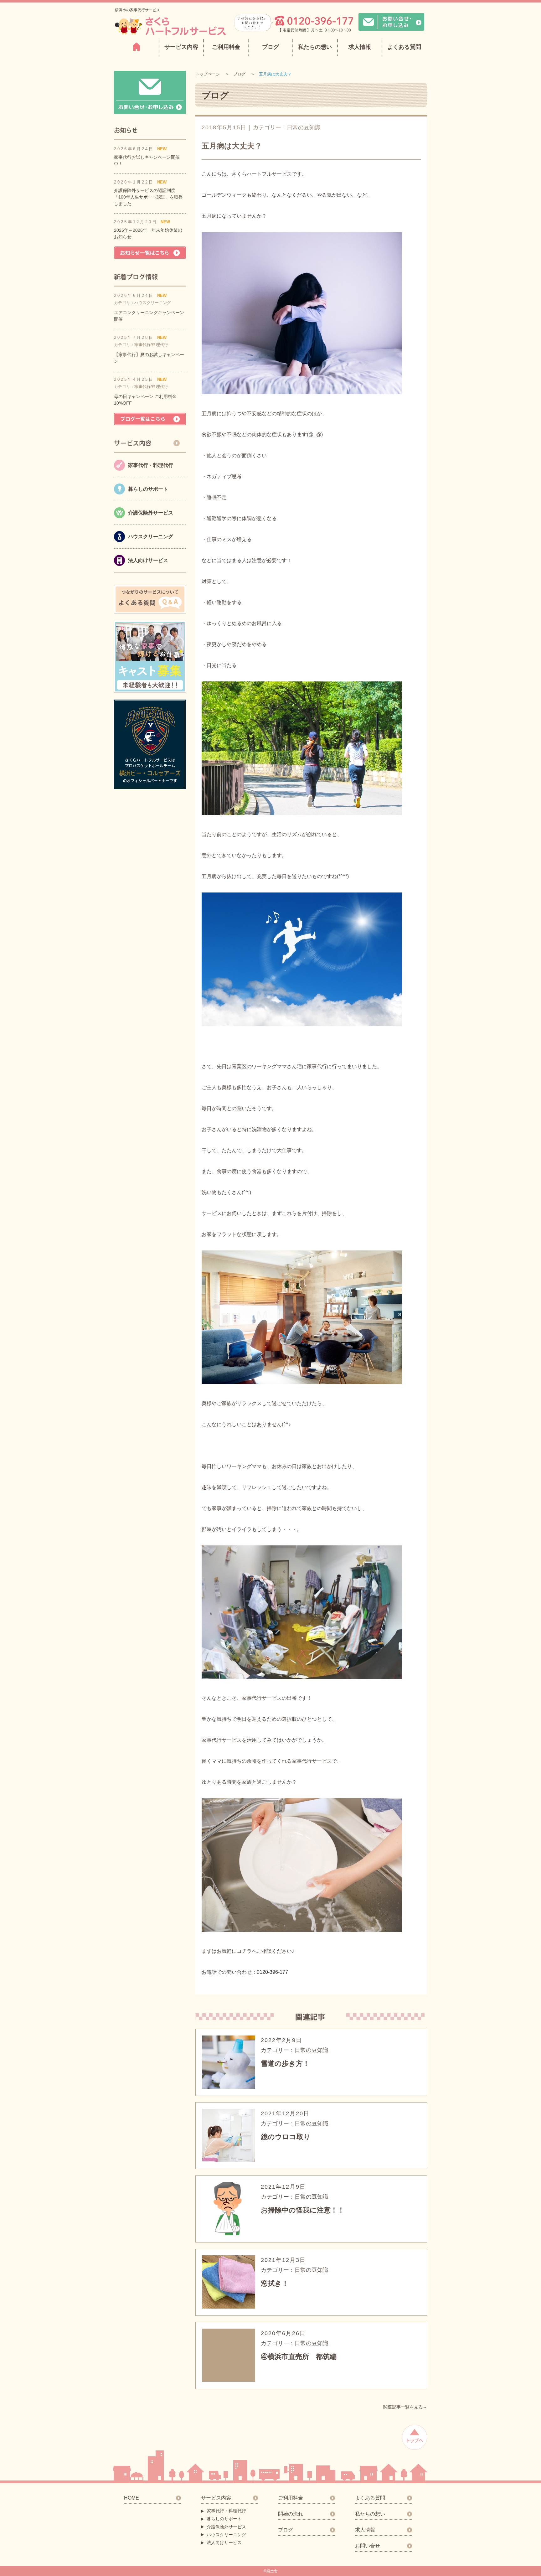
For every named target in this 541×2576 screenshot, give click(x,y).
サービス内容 (216, 2498)
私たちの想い (315, 47)
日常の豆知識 (304, 127)
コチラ (244, 1951)
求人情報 (360, 47)
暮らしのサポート (224, 2519)
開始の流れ (291, 2514)
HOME (131, 2498)
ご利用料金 (226, 47)
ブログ (270, 47)
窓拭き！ (275, 2283)
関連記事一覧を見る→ (405, 2407)
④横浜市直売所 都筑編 (299, 2357)
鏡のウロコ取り (286, 2137)
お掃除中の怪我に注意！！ (303, 2210)
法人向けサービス (224, 2542)
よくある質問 (404, 47)
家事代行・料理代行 (226, 2511)
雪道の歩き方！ (285, 2064)
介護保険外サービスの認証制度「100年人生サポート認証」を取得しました (148, 197)
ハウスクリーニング (226, 2535)
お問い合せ (368, 2546)
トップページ (208, 74)
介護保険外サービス (226, 2527)
